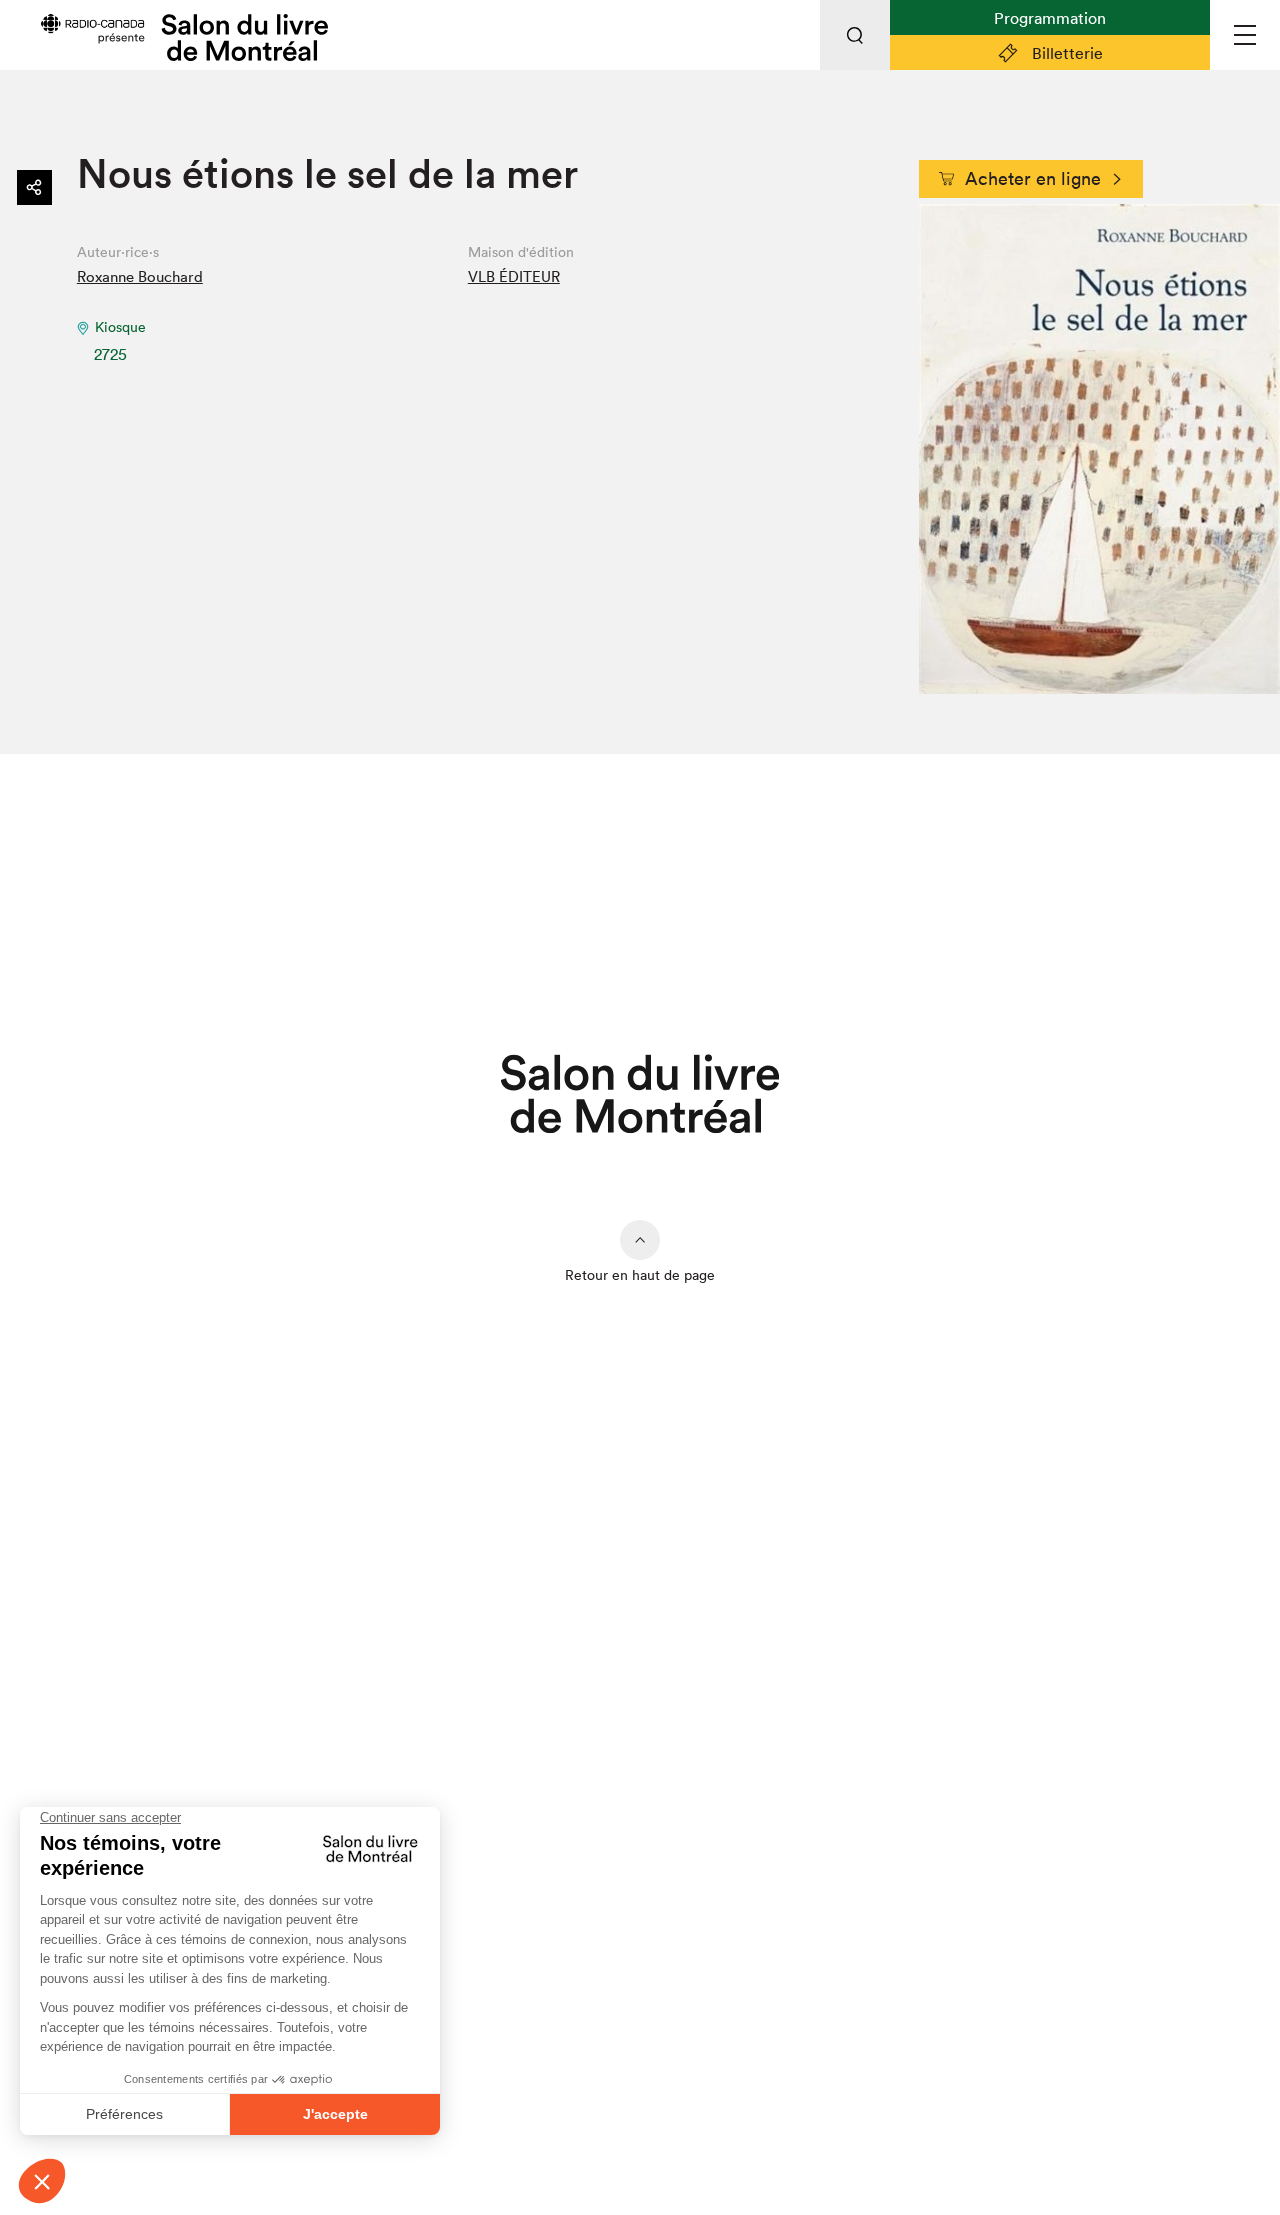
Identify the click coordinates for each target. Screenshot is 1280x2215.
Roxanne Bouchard (140, 276)
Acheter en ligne (1033, 178)
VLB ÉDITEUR (514, 276)
